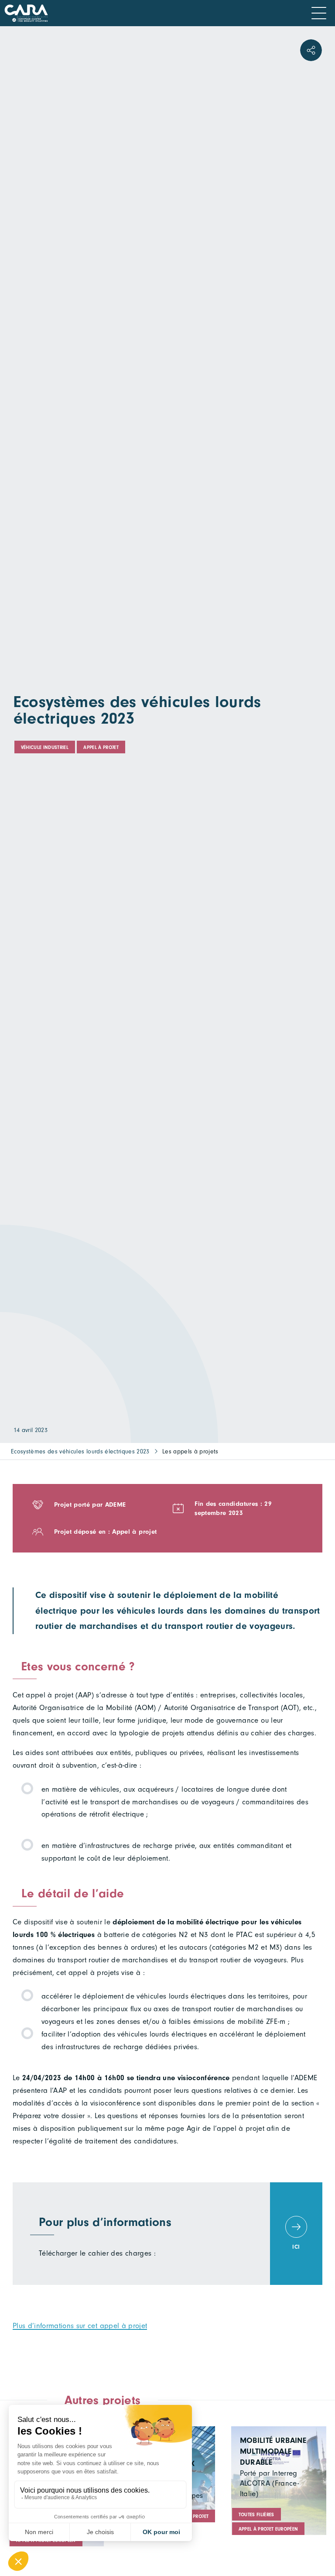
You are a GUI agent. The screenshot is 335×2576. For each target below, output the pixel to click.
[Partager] (311, 50)
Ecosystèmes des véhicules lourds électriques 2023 (80, 1451)
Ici (296, 2247)
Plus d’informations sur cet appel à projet (80, 2326)
